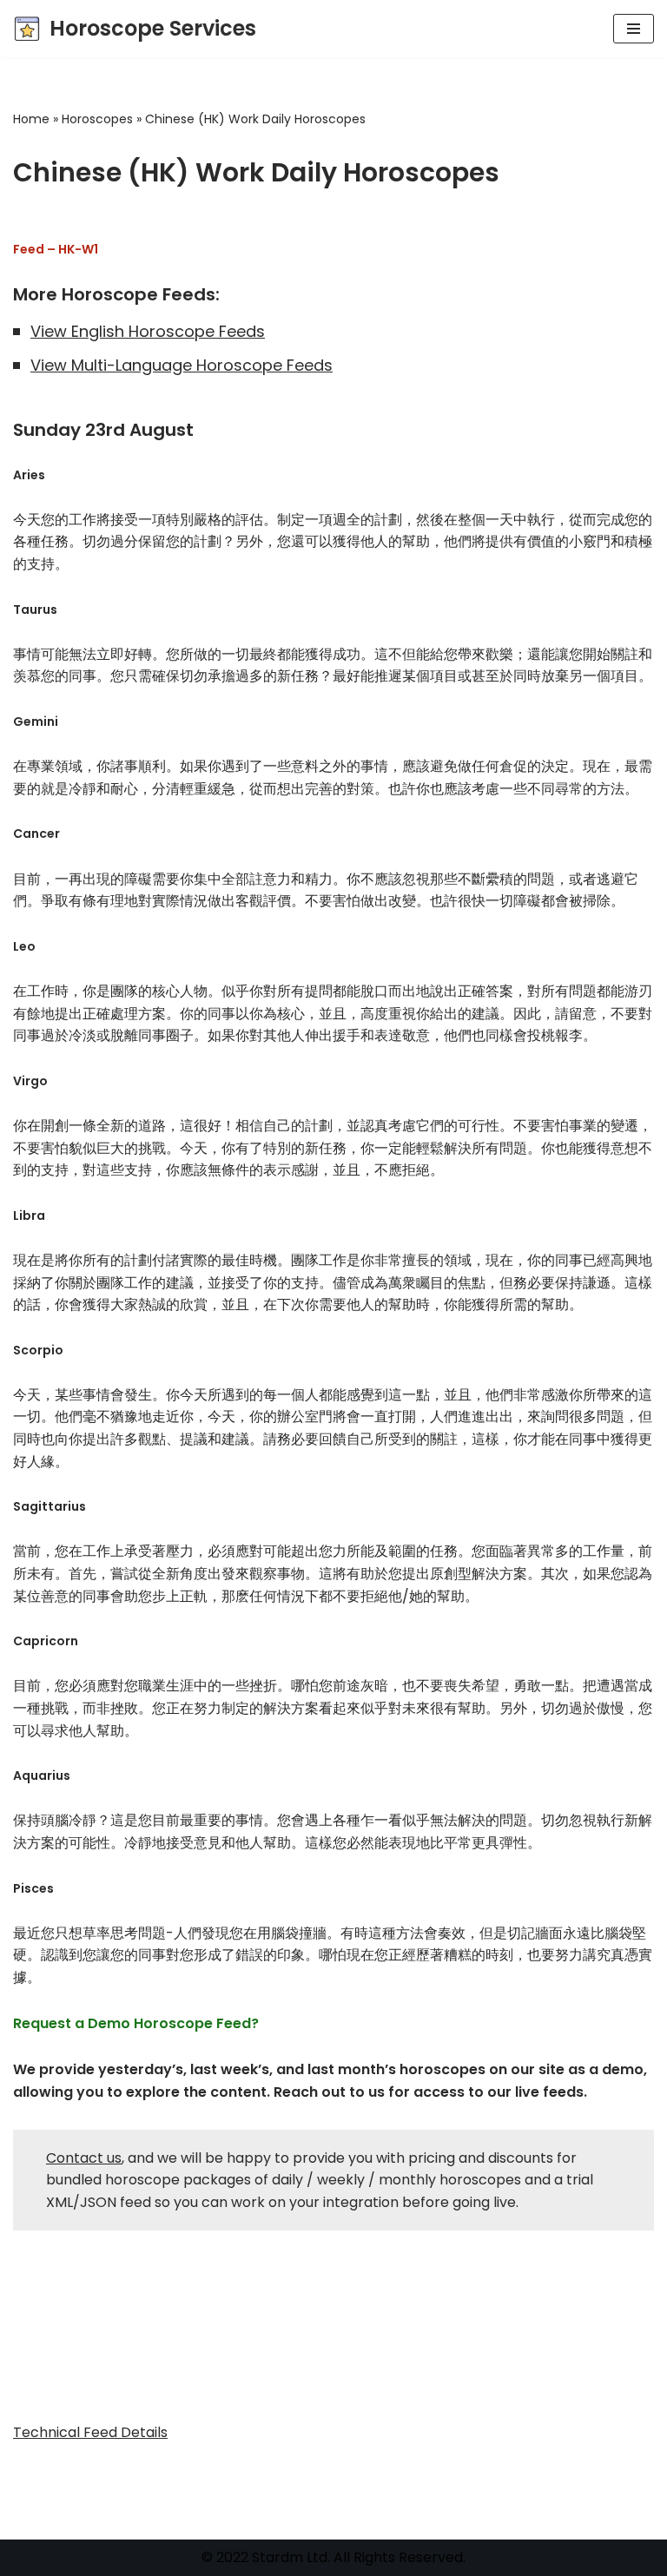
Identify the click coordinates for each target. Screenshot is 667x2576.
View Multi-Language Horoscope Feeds (182, 365)
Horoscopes (97, 119)
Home (31, 119)
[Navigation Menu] (634, 29)
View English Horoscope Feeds (148, 331)
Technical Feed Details (90, 2432)
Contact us (84, 2158)
